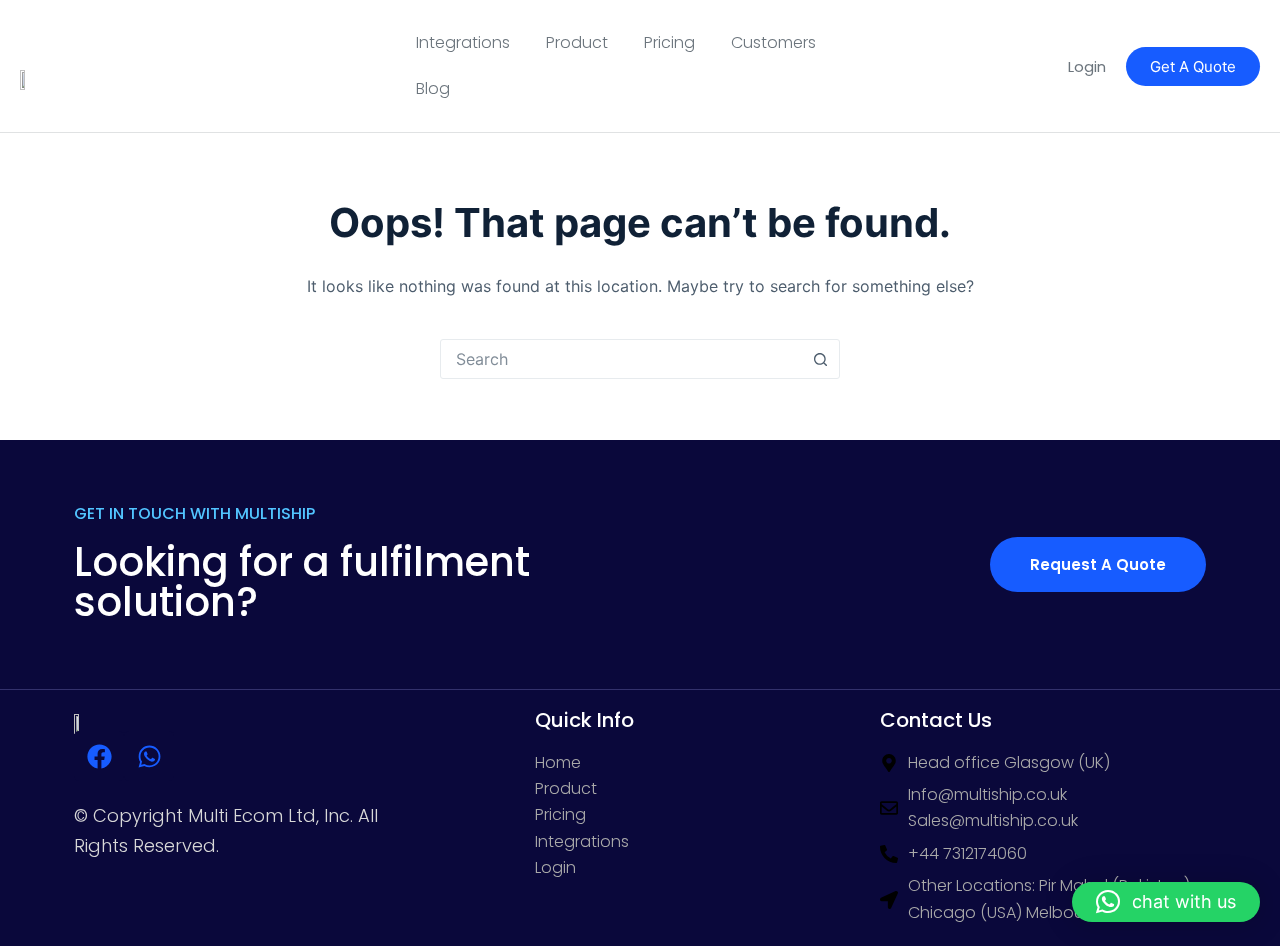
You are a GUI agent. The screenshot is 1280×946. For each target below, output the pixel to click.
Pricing (669, 42)
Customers (773, 42)
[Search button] (820, 359)
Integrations (463, 42)
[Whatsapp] (149, 756)
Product (577, 42)
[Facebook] (99, 756)
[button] (1166, 902)
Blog (433, 88)
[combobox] (621, 359)
